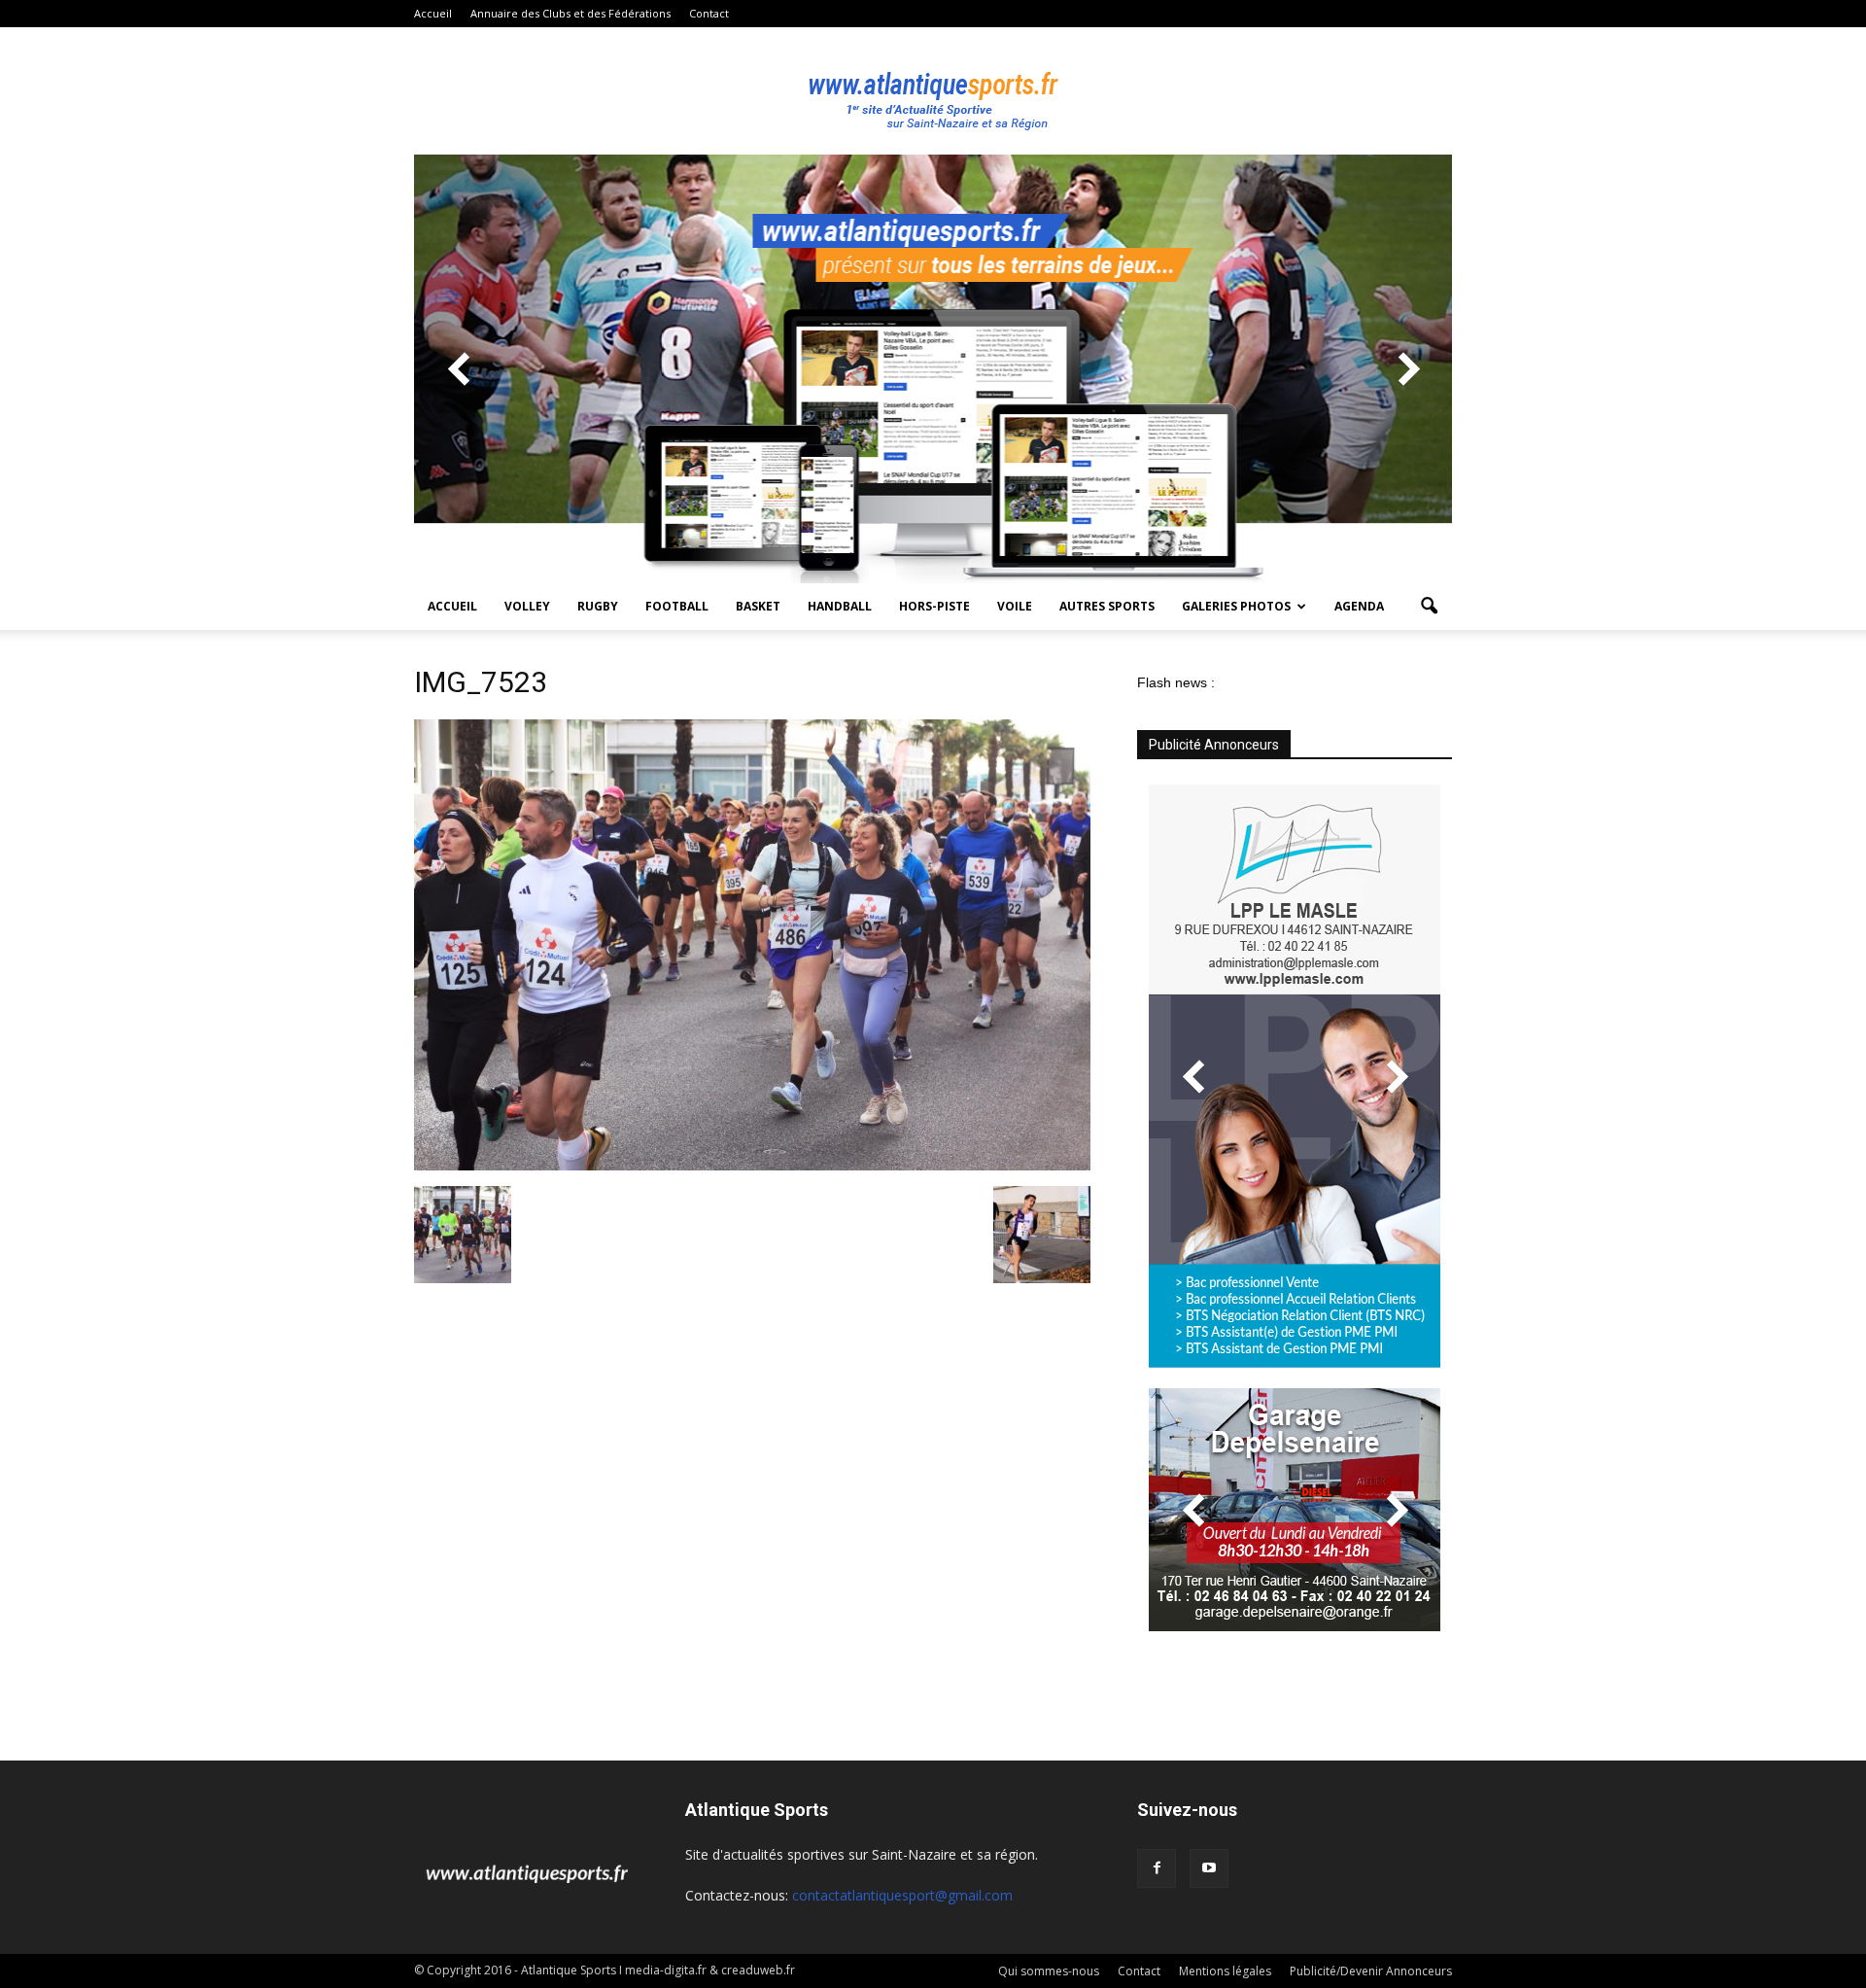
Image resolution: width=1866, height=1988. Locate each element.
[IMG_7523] (752, 1166)
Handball (840, 606)
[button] (1429, 607)
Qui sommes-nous (1049, 1971)
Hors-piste (934, 606)
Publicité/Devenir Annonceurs (1371, 1971)
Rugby (598, 606)
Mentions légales (1225, 1971)
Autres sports (1107, 606)
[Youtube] (1209, 1868)
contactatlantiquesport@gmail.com (902, 1895)
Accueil (433, 13)
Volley (527, 606)
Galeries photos (1236, 606)
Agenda (1359, 606)
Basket (758, 606)
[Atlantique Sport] (933, 91)
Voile (1015, 606)
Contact (709, 13)
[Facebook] (1157, 1868)
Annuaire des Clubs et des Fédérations (570, 13)
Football (677, 606)
